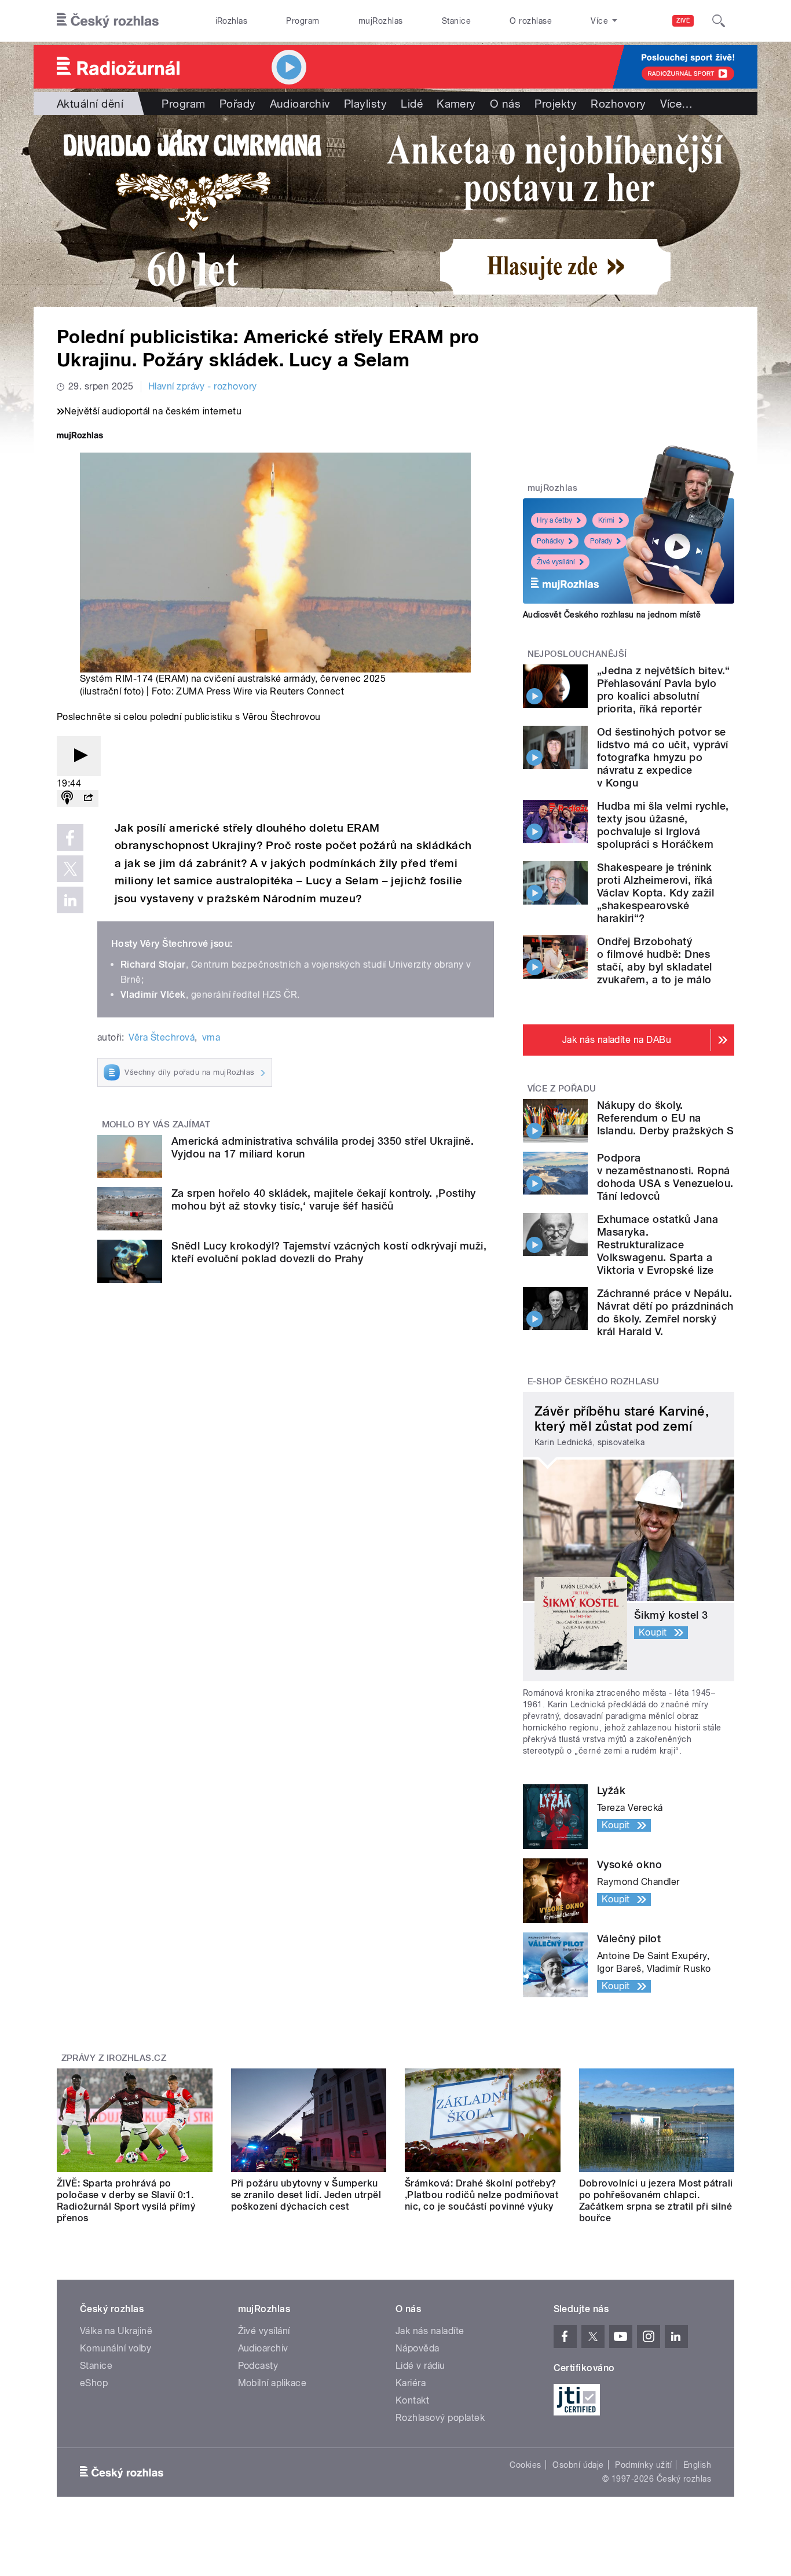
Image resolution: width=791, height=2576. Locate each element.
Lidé (412, 104)
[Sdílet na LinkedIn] (70, 900)
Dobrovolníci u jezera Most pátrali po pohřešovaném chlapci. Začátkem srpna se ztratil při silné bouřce (656, 2201)
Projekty (556, 104)
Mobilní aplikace (272, 2383)
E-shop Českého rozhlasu (594, 1381)
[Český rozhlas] (108, 21)
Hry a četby (554, 520)
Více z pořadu (562, 1089)
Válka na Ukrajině (116, 2331)
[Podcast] (67, 798)
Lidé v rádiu (420, 2366)
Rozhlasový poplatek (440, 2418)
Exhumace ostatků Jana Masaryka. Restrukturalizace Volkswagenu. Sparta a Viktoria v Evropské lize (658, 1245)
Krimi (606, 520)
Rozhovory (618, 104)
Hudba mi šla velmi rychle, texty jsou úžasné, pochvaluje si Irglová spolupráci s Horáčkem (663, 825)
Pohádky (550, 541)
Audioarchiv (300, 104)
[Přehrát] (79, 756)
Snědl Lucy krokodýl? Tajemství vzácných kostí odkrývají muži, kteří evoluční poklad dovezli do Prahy (329, 1252)
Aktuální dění (90, 104)
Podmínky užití (643, 2465)
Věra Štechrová (162, 1037)
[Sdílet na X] (70, 869)
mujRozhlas (381, 21)
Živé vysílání (556, 562)
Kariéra (411, 2383)
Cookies (525, 2465)
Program (303, 21)
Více (677, 104)
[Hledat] (719, 21)
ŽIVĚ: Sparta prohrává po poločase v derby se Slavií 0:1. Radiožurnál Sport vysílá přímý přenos (126, 2201)
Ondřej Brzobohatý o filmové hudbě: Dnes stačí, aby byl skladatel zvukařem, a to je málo (655, 960)
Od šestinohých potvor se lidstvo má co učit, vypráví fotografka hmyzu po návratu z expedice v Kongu (663, 757)
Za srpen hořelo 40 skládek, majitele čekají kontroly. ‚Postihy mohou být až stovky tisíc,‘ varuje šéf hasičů (324, 1199)
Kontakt (412, 2400)
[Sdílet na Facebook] (70, 837)
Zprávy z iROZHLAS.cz (114, 2058)
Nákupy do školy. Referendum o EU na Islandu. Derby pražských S (665, 1118)
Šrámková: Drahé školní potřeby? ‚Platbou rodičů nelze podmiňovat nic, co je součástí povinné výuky (481, 2195)
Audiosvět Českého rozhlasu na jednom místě (612, 615)
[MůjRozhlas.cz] (80, 437)
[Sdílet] (88, 798)
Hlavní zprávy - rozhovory (203, 386)
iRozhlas (232, 21)
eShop (94, 2383)
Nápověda (418, 2348)
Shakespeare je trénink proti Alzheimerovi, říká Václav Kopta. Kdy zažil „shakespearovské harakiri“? (655, 893)
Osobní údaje (578, 2465)
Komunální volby (116, 2348)
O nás (505, 104)
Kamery (456, 104)
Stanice (456, 21)
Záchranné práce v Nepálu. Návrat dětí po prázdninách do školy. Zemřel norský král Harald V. (665, 1312)
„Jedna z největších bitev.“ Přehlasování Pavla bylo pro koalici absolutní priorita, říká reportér (664, 690)
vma (211, 1037)
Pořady (238, 104)
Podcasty (258, 2366)
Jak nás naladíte (430, 2331)
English (697, 2465)
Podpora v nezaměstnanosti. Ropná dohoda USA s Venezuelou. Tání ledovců (665, 1177)
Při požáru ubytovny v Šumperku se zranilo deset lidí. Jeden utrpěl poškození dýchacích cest (306, 2195)
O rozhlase (531, 21)
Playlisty (365, 104)
